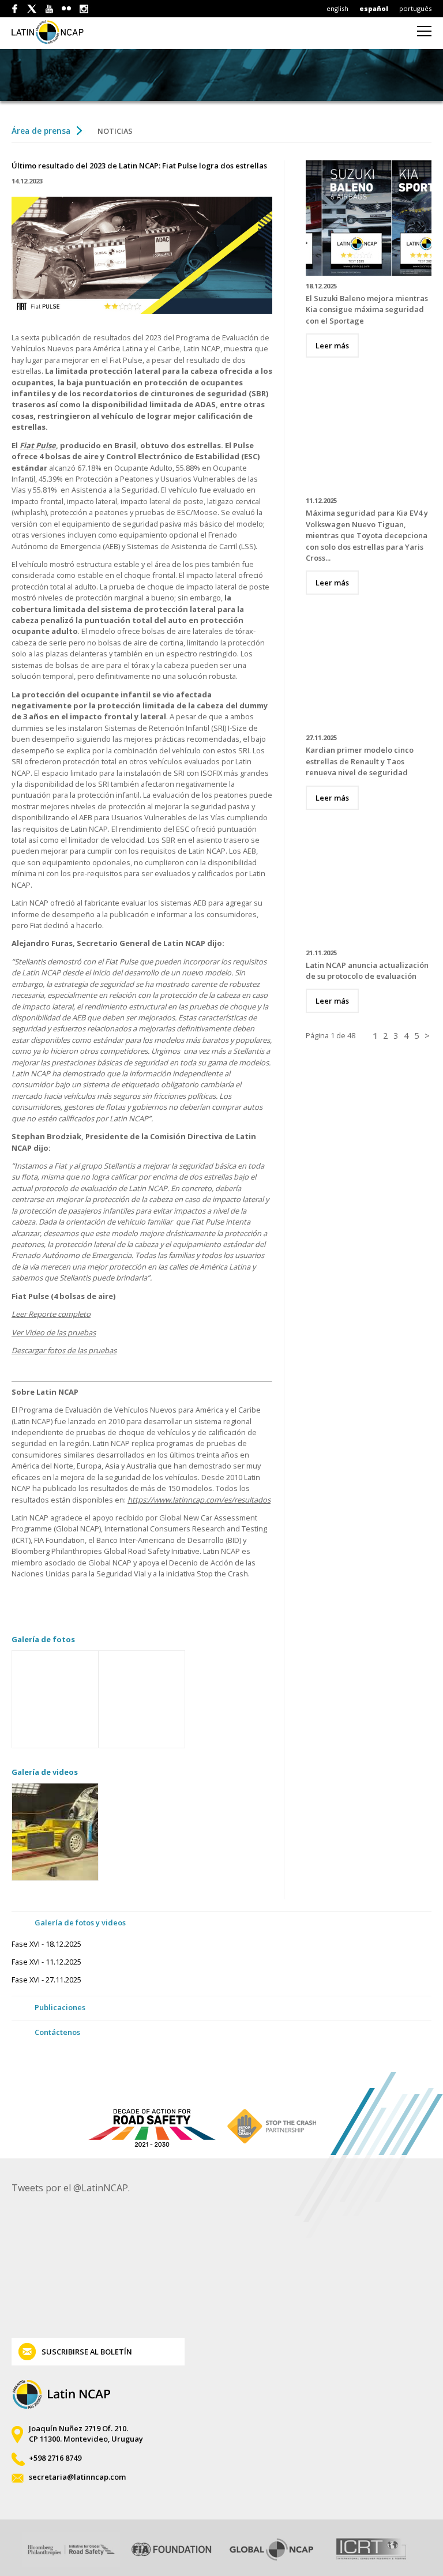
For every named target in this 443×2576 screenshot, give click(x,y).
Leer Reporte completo (51, 1314)
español (374, 8)
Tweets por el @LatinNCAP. (71, 2188)
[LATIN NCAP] (54, 32)
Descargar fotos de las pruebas (64, 1350)
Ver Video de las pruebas (54, 1332)
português (415, 8)
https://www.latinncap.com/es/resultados (199, 1500)
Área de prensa (41, 131)
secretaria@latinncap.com (77, 2477)
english (337, 8)
